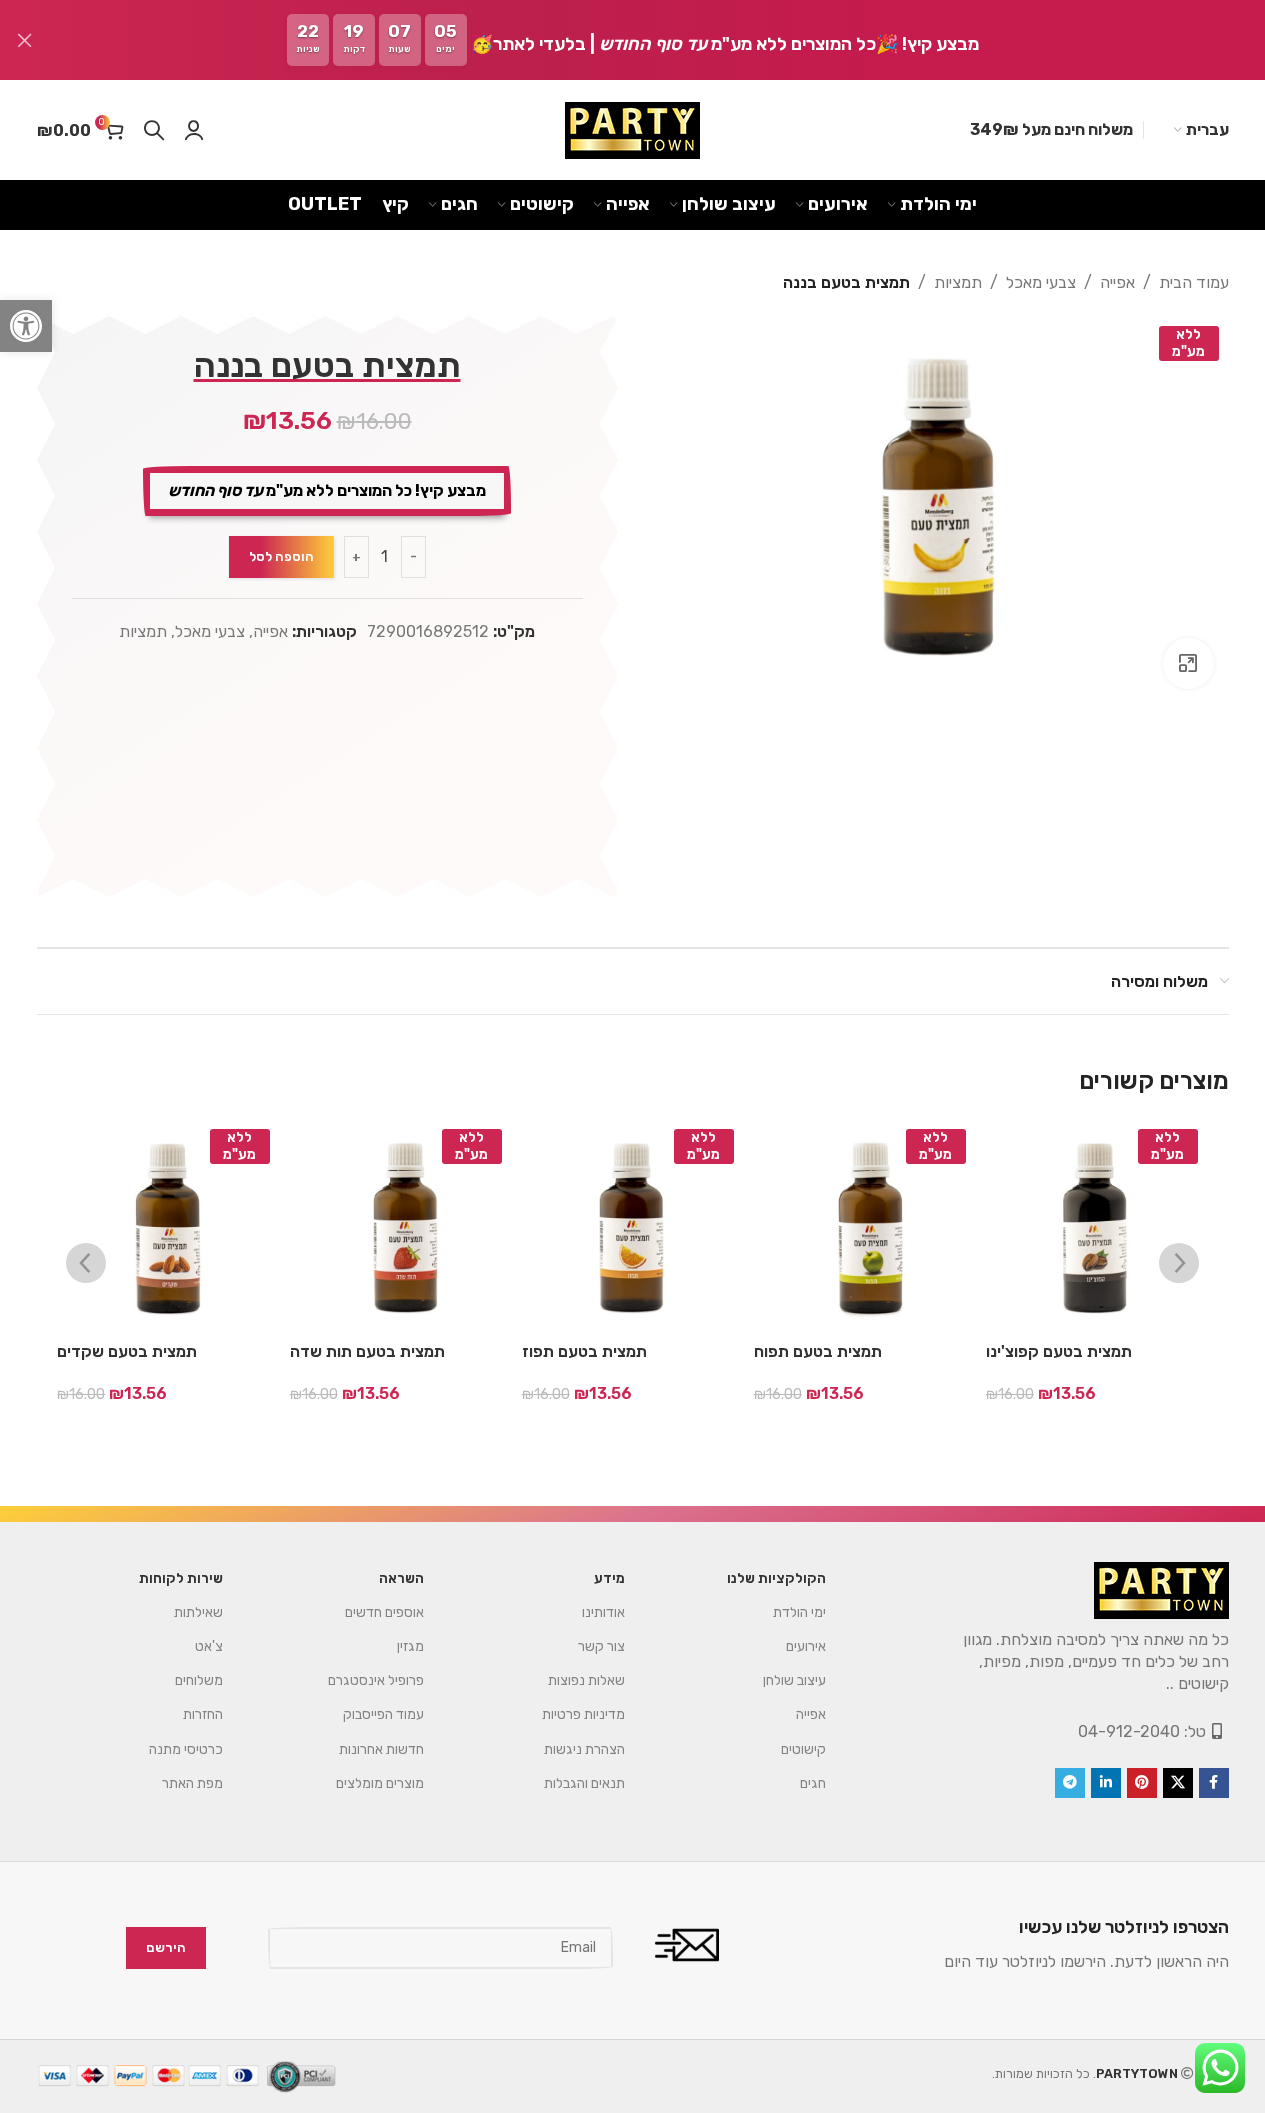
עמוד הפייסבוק (383, 1714)
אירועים (806, 1646)
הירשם (166, 1947)
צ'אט (209, 1646)
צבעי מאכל (1041, 282)
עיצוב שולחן (794, 1680)
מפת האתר (192, 1783)
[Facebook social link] (1214, 1783)
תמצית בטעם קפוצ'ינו (1059, 1351)
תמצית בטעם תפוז (584, 1351)
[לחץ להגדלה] (1188, 663)
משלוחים (199, 1680)
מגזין (410, 1646)
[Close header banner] (25, 40)
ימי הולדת (799, 1612)
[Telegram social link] (1070, 1783)
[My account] (194, 130)
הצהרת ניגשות (584, 1749)
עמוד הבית (1194, 282)
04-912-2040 (1129, 1731)
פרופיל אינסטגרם (376, 1680)
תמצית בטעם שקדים (127, 1351)
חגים (813, 1783)
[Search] (154, 130)
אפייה (1117, 282)
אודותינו (603, 1612)
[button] (26, 326)
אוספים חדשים (384, 1612)
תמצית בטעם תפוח (818, 1351)
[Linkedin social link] (1106, 1783)
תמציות (958, 282)
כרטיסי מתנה (186, 1749)
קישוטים (803, 1749)
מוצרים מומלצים (380, 1783)
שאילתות (198, 1612)
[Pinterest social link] (1142, 1783)
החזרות (203, 1714)
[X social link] (1178, 1783)
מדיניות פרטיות (583, 1714)
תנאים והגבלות (584, 1783)
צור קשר (601, 1646)
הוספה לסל (281, 556)
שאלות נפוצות (586, 1680)
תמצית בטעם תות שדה (367, 1351)
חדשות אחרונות (381, 1749)
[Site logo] (632, 130)
